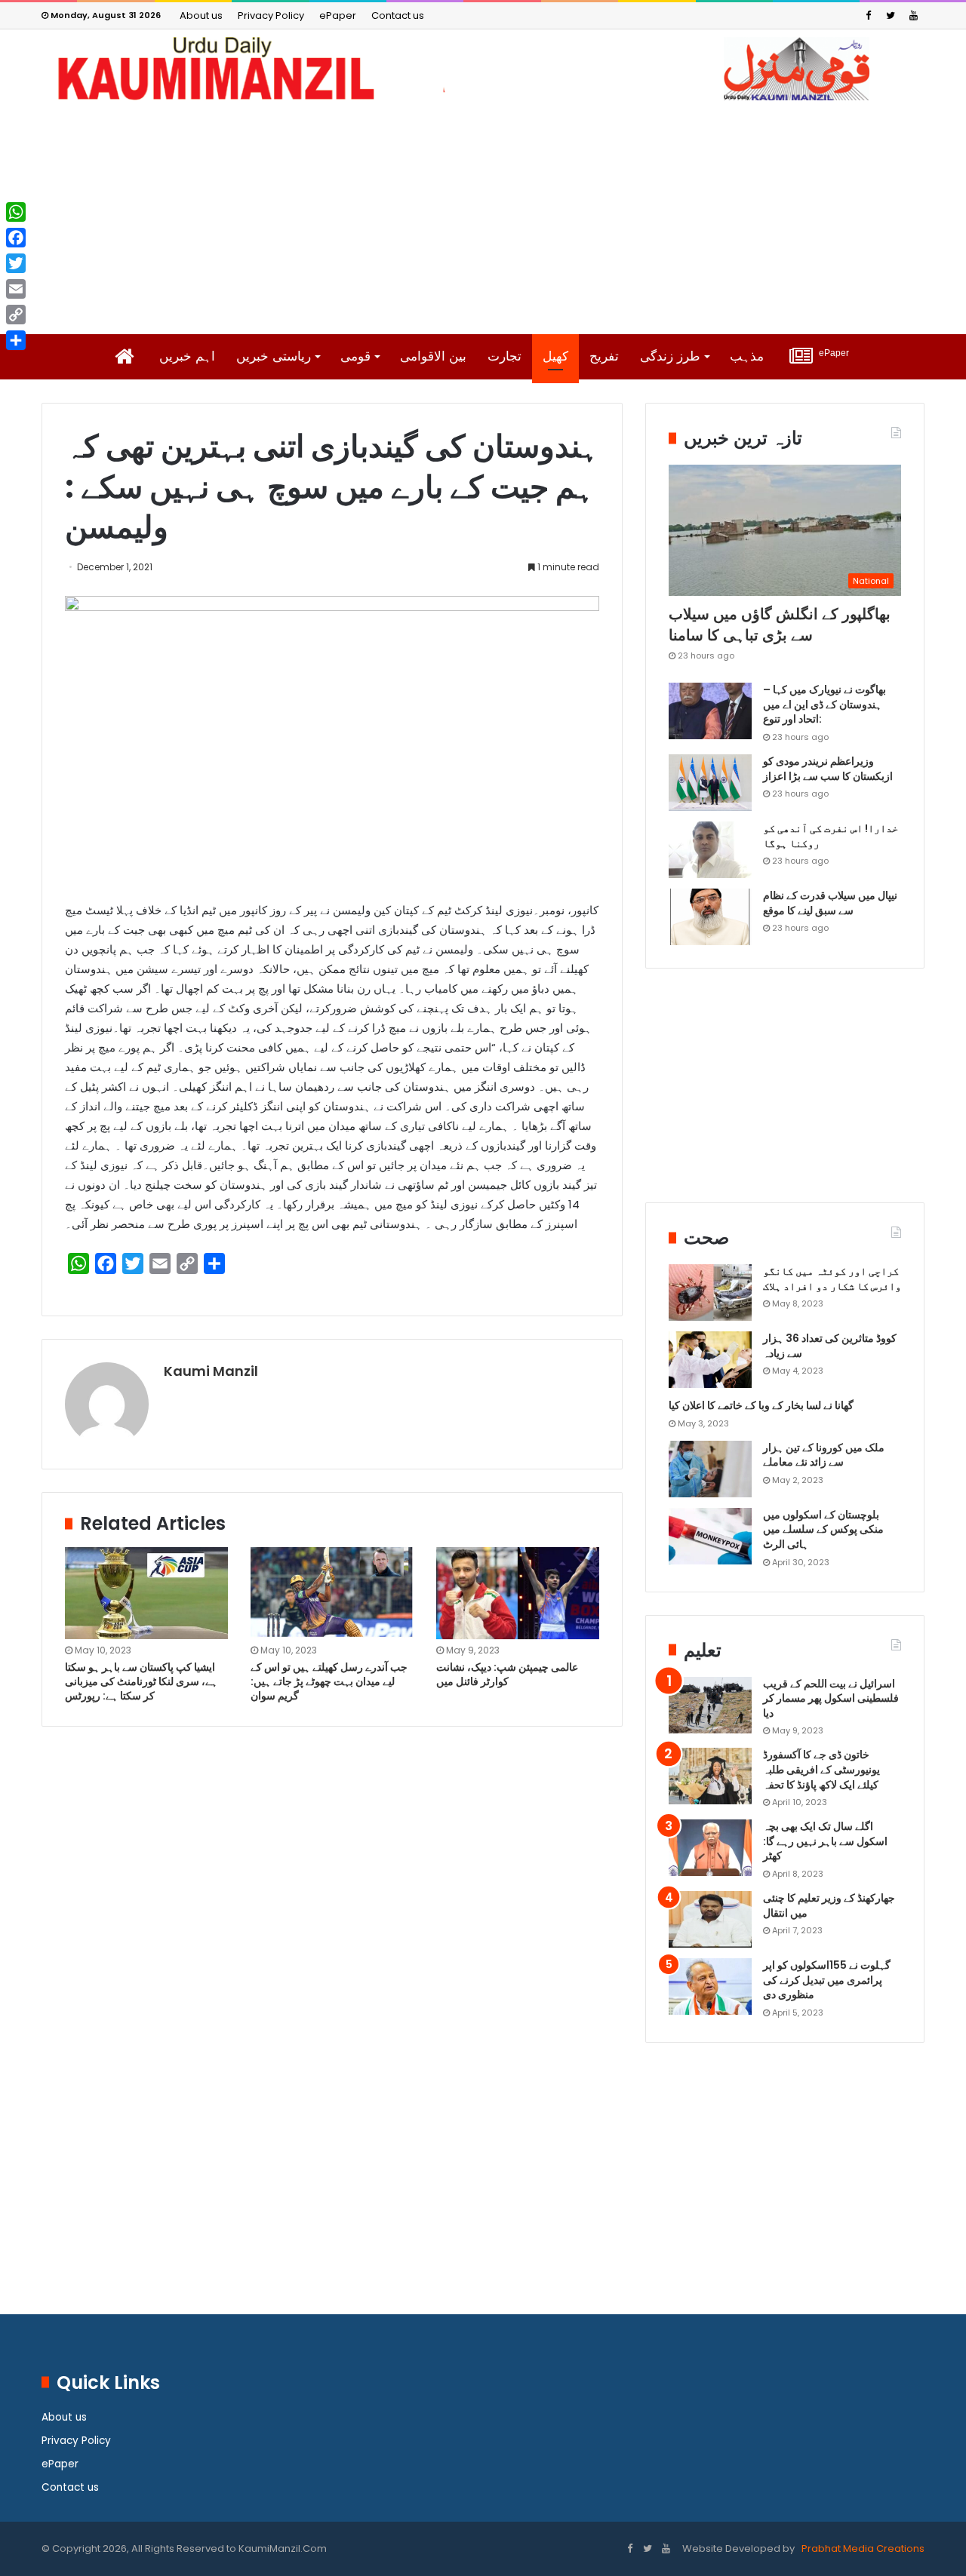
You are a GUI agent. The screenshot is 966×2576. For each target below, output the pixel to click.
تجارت (505, 356)
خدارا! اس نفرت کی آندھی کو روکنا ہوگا (831, 836)
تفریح (604, 356)
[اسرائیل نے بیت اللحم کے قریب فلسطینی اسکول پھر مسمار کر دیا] (710, 1705)
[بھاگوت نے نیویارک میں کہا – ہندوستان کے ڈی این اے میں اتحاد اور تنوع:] (710, 711)
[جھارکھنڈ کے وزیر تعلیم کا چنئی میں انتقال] (710, 1919)
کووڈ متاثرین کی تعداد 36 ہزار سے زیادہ (830, 1346)
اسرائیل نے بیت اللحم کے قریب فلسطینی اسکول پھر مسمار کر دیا (831, 1698)
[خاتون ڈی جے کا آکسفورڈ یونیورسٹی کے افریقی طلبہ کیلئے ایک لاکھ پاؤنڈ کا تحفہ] (710, 1776)
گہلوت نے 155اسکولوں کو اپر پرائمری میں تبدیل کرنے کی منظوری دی (827, 1980)
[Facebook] (868, 15)
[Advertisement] (483, 217)
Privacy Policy (271, 15)
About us (201, 15)
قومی (355, 356)
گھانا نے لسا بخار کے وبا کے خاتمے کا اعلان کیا (761, 1405)
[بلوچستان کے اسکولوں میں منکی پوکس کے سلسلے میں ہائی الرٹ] (710, 1536)
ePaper (338, 15)
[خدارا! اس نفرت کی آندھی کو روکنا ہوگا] (710, 850)
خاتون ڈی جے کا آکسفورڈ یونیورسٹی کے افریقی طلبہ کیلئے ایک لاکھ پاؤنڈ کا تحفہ (821, 1769)
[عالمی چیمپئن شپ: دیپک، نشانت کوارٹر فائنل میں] (518, 1593)
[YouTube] (913, 15)
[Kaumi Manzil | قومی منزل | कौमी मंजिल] (483, 69)
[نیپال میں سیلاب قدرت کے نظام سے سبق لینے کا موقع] (710, 917)
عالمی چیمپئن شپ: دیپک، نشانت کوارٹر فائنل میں (507, 1674)
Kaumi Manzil (211, 1371)
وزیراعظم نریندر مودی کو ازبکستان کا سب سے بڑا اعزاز (828, 769)
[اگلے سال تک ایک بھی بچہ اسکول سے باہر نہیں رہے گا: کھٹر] (710, 1848)
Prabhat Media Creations (862, 2548)
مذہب (747, 356)
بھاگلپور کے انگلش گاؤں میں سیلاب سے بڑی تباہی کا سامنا (780, 625)
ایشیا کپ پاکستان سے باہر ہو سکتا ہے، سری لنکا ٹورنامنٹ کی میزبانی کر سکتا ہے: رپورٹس (141, 1681)
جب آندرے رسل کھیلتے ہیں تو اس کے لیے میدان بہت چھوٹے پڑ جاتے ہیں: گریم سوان (329, 1681)
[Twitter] (891, 15)
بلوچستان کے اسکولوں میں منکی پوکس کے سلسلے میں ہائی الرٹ (823, 1529)
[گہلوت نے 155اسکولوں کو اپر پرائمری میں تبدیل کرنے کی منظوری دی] (710, 1986)
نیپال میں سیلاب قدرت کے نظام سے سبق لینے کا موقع (830, 903)
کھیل (555, 356)
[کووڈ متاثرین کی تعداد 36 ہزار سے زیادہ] (710, 1360)
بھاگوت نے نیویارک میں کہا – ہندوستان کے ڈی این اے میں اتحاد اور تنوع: (824, 704)
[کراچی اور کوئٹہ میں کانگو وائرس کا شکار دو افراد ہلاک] (710, 1293)
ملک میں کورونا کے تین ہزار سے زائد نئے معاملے (824, 1455)
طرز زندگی (670, 356)
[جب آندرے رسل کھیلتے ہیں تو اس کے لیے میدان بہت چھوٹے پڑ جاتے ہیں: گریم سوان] (332, 1593)
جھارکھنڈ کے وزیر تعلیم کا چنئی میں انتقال (829, 1905)
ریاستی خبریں (274, 356)
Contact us (398, 15)
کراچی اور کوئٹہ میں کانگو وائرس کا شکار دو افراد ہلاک (832, 1279)
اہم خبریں (187, 356)
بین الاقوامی (433, 356)
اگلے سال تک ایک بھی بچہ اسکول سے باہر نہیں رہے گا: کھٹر (825, 1841)
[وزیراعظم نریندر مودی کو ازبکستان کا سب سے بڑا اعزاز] (710, 783)
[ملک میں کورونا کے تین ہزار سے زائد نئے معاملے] (710, 1469)
